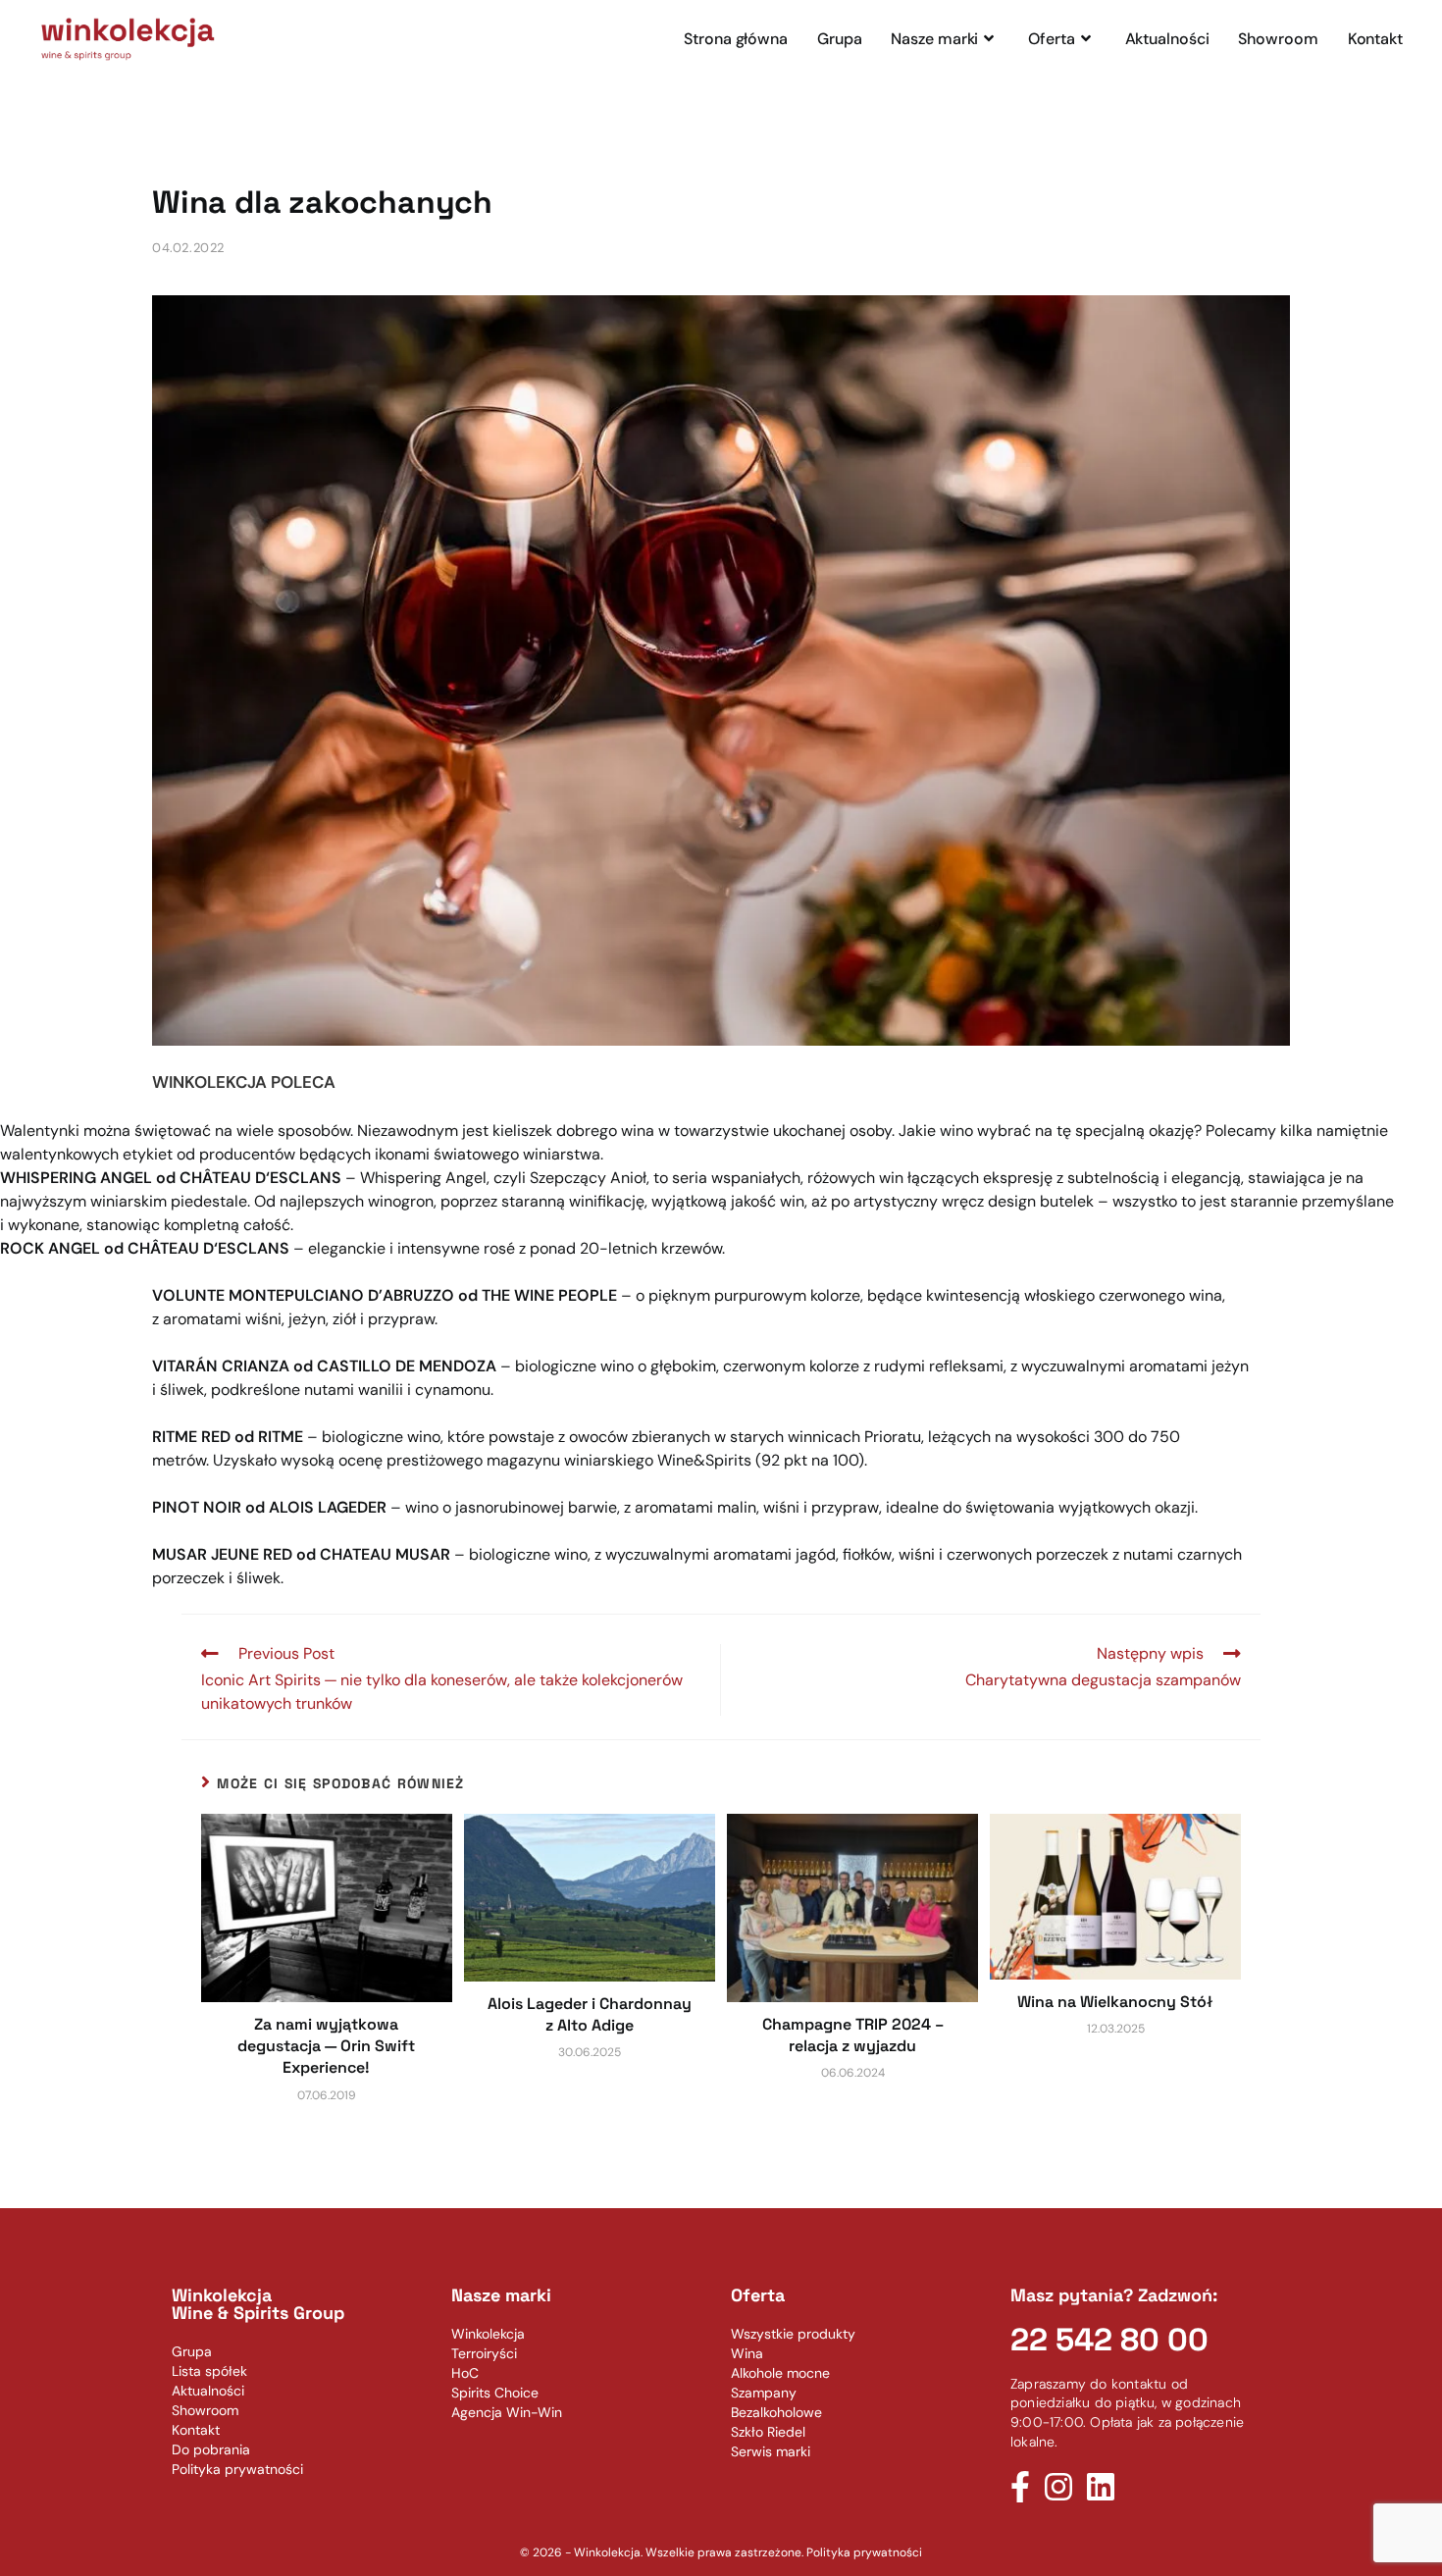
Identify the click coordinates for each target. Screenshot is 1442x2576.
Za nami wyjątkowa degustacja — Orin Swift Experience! (326, 2046)
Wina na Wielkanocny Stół (1115, 2002)
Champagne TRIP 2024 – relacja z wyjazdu (853, 2035)
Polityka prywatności (864, 2552)
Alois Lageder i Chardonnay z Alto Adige (590, 2014)
